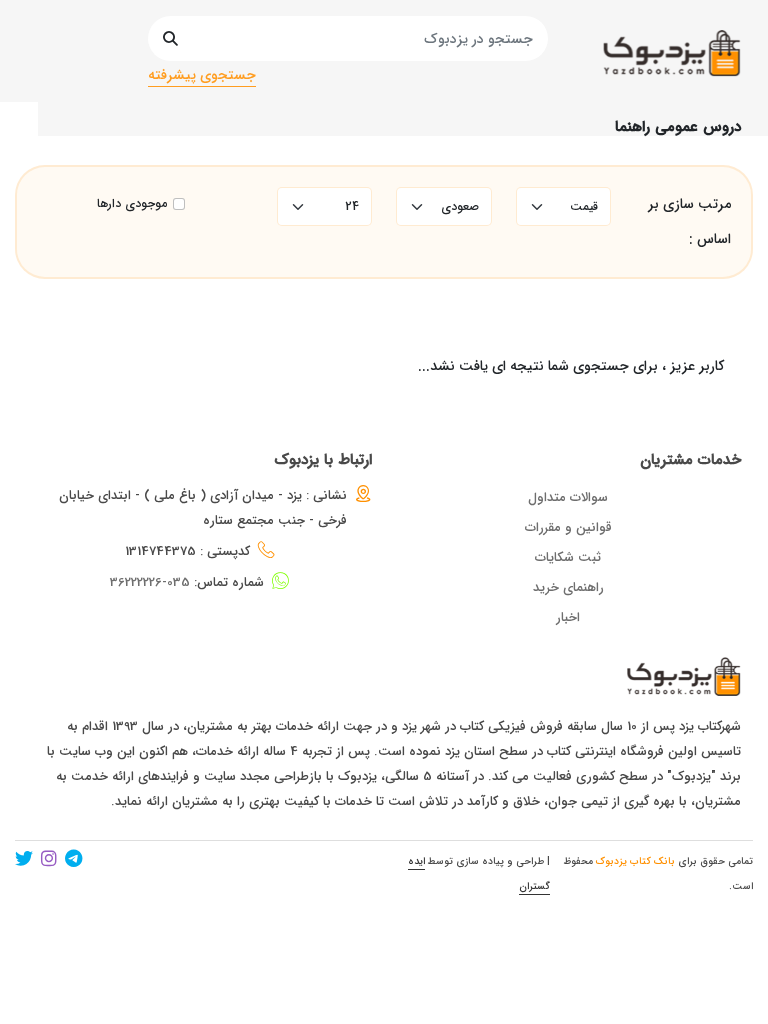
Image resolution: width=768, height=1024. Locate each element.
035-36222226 (150, 582)
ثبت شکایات (568, 557)
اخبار (568, 617)
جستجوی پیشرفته (202, 75)
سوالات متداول (568, 497)
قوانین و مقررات (568, 527)
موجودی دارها (132, 204)
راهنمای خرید (568, 587)
